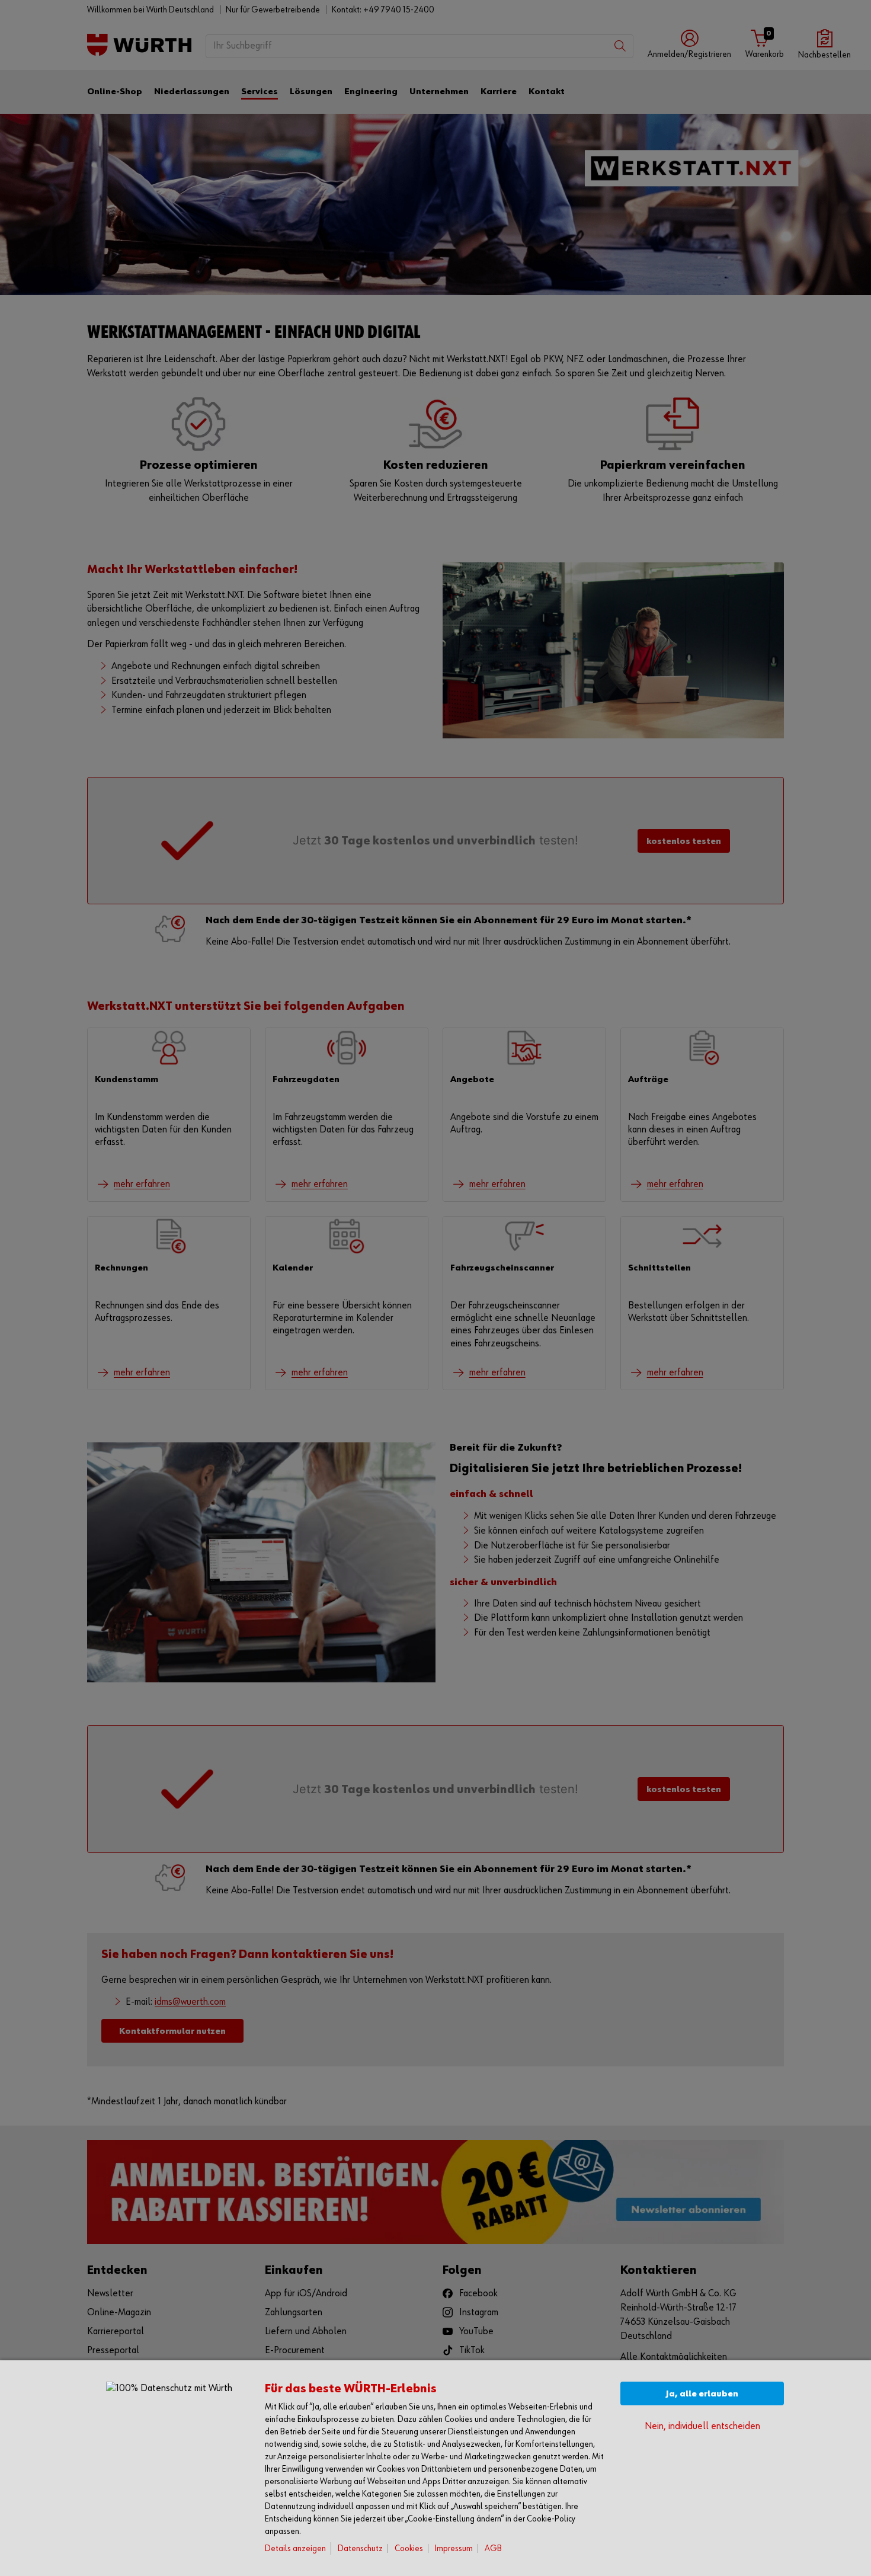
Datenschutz (360, 2548)
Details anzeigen (295, 2548)
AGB (493, 2548)
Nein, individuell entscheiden (702, 2426)
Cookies (409, 2548)
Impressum (454, 2548)
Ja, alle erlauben (702, 2394)
